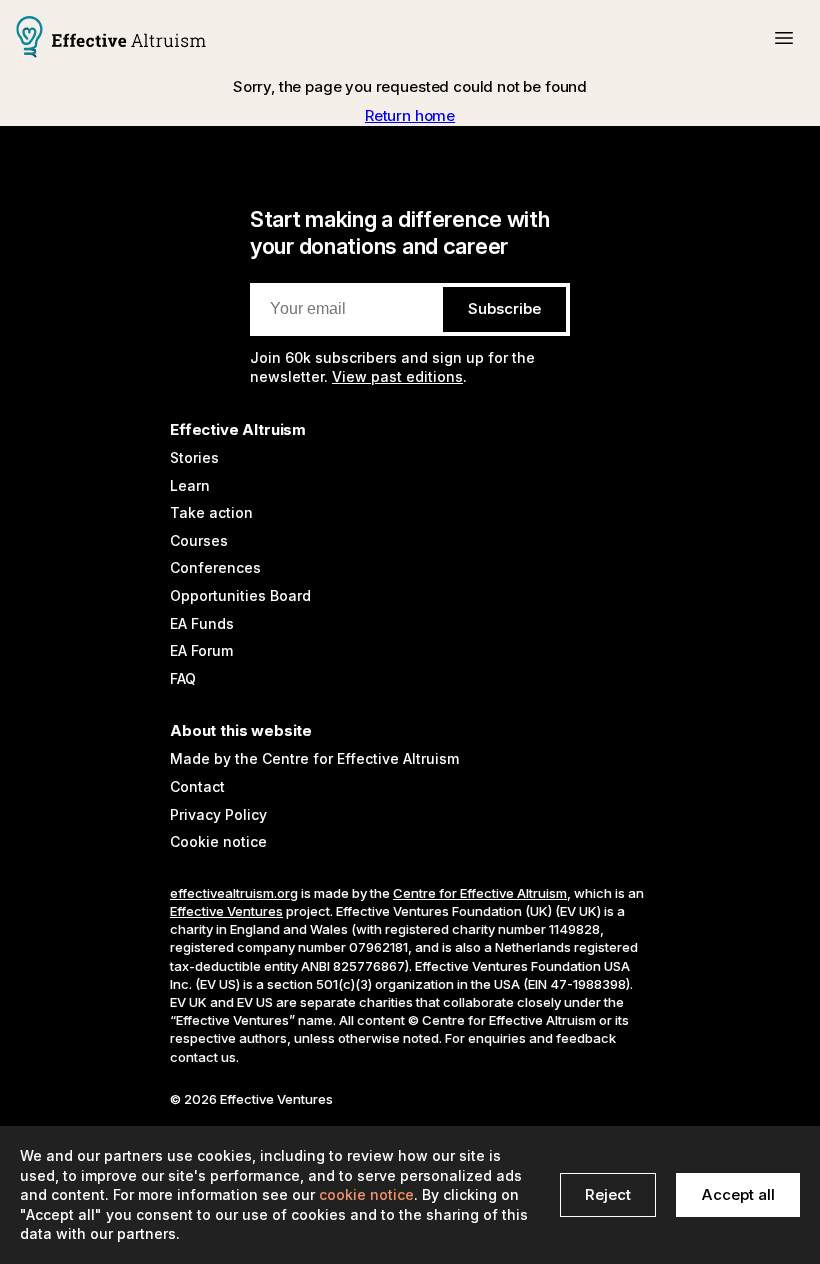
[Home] (111, 39)
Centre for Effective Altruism (480, 893)
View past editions (397, 376)
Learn (190, 485)
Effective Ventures (226, 911)
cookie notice (366, 1194)
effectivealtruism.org (234, 893)
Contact (197, 786)
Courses (199, 540)
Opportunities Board (240, 595)
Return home (410, 115)
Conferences (215, 567)
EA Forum (201, 650)
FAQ (183, 678)
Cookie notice (218, 841)
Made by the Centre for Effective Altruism (314, 758)
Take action (211, 512)
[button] (784, 38)
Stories (194, 457)
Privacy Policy (218, 814)
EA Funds (202, 623)
